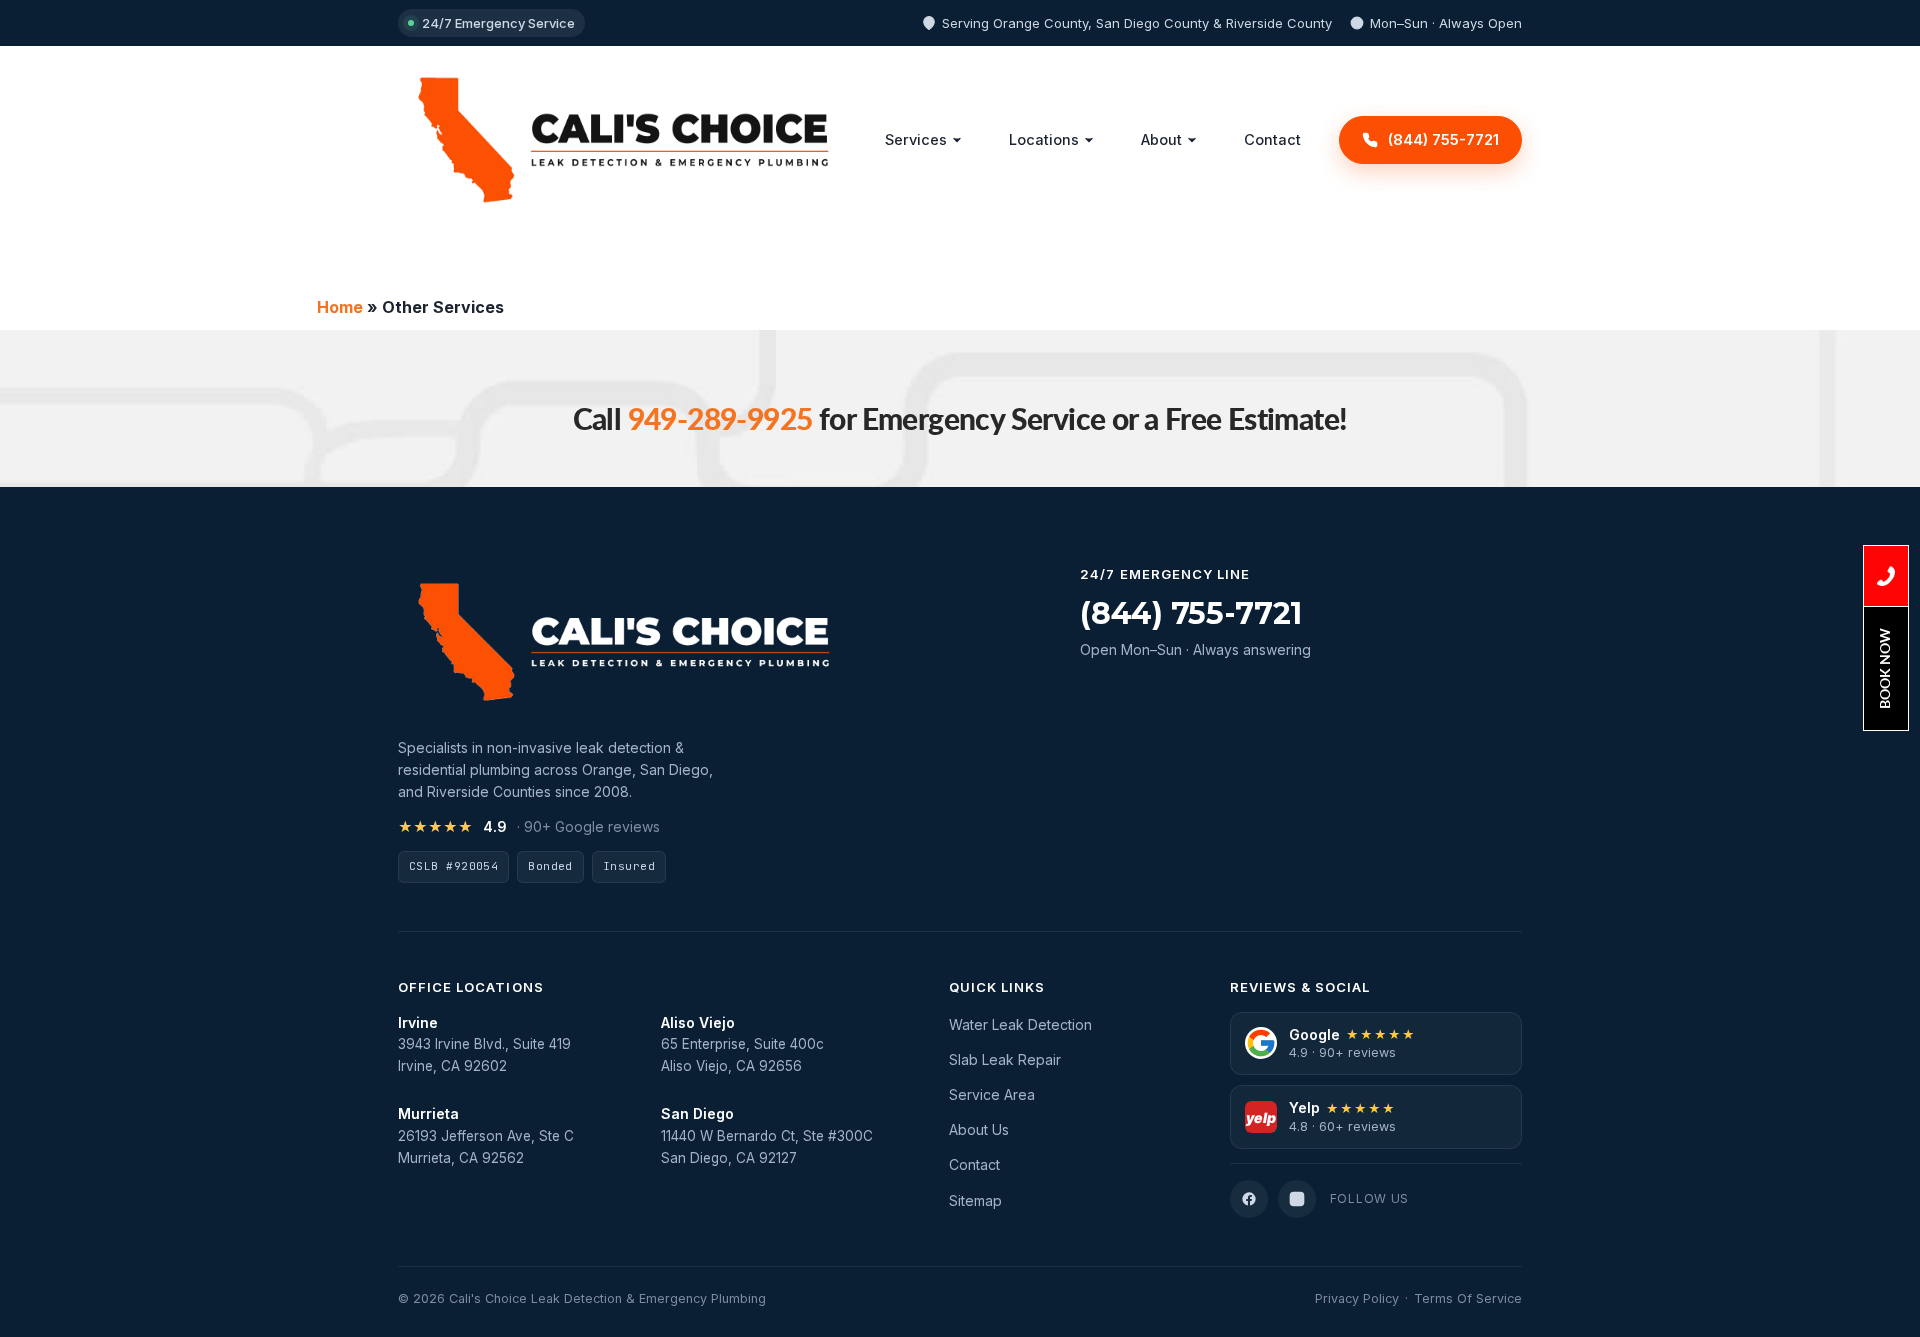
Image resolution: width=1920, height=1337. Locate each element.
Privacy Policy (1357, 1298)
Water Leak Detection (1020, 1024)
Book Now (1884, 668)
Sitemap (975, 1200)
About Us (979, 1129)
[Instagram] (1297, 1199)
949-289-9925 (720, 418)
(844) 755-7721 (1191, 614)
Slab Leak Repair (1005, 1059)
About (1161, 139)
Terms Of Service (1468, 1298)
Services (916, 139)
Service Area (992, 1094)
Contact (1272, 139)
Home (340, 307)
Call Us (1886, 576)
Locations (1044, 139)
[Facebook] (1249, 1199)
